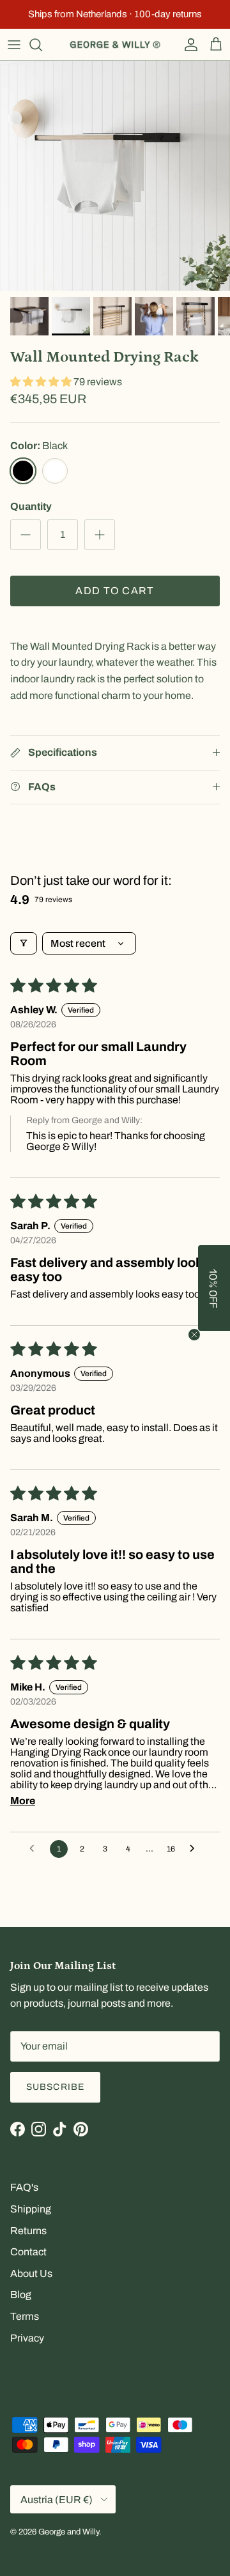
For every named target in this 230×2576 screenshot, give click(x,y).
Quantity (31, 506)
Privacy (27, 2338)
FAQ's (24, 2187)
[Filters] (24, 943)
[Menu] (14, 45)
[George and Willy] (115, 45)
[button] (42, 382)
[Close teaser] (194, 1335)
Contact (28, 2252)
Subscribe (55, 2087)
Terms (25, 2316)
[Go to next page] (195, 1849)
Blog (21, 2295)
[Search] (42, 45)
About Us (31, 2273)
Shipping (31, 2209)
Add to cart (115, 591)
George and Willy (69, 2532)
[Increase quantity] (100, 535)
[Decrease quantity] (26, 535)
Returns (28, 2231)
